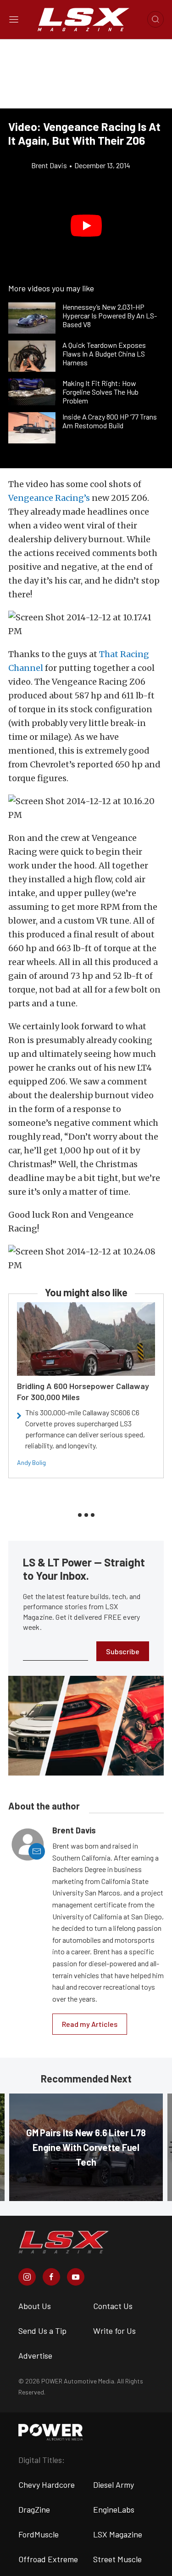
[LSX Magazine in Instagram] (27, 2277)
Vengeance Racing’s (49, 498)
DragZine (34, 2509)
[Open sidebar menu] (14, 19)
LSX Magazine (118, 2534)
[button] (86, 226)
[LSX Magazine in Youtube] (76, 2277)
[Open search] (155, 19)
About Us (35, 2306)
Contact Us (113, 2306)
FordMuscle (39, 2534)
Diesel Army (114, 2485)
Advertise (35, 2355)
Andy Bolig (31, 1462)
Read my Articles (90, 2024)
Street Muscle (117, 2559)
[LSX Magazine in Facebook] (51, 2277)
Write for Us (114, 2331)
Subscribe (123, 1651)
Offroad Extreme (48, 2559)
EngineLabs (114, 2509)
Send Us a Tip (42, 2331)
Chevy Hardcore (47, 2485)
